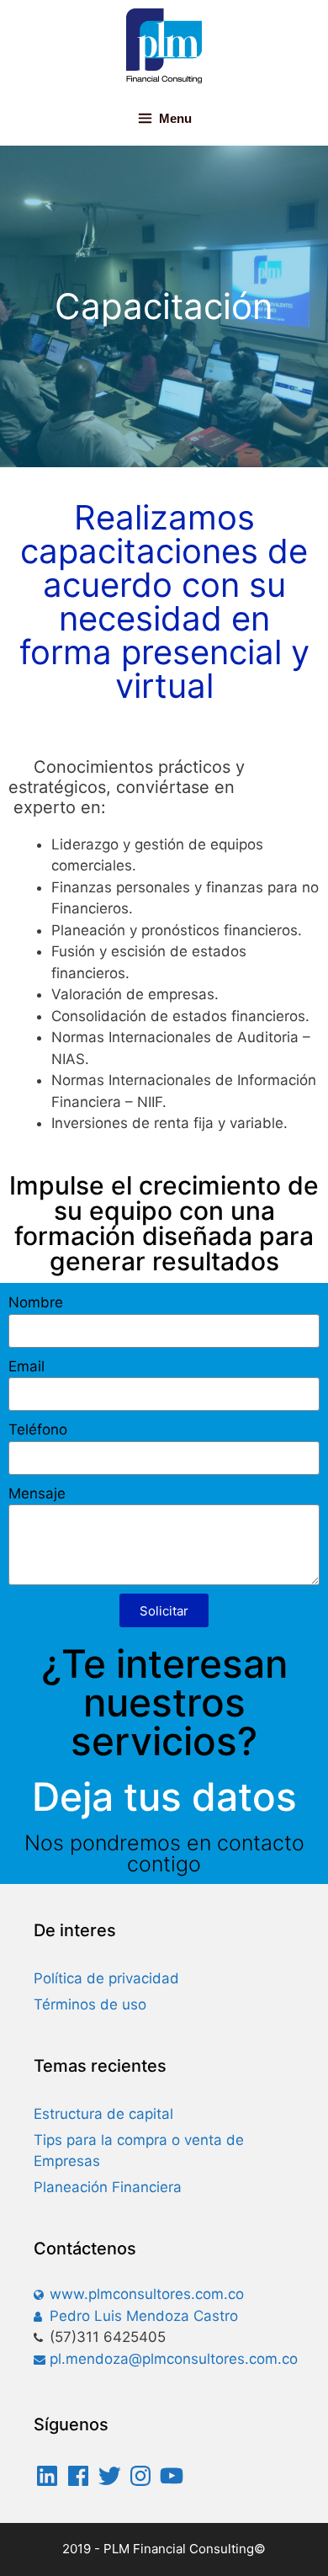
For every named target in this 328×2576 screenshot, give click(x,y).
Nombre (36, 1302)
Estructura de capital (103, 2114)
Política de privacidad (106, 1978)
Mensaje (37, 1493)
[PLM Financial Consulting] (164, 45)
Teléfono (38, 1429)
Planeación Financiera (108, 2187)
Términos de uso (90, 2004)
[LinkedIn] (47, 2476)
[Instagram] (140, 2476)
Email (26, 1366)
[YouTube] (172, 2476)
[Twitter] (109, 2476)
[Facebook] (78, 2476)
